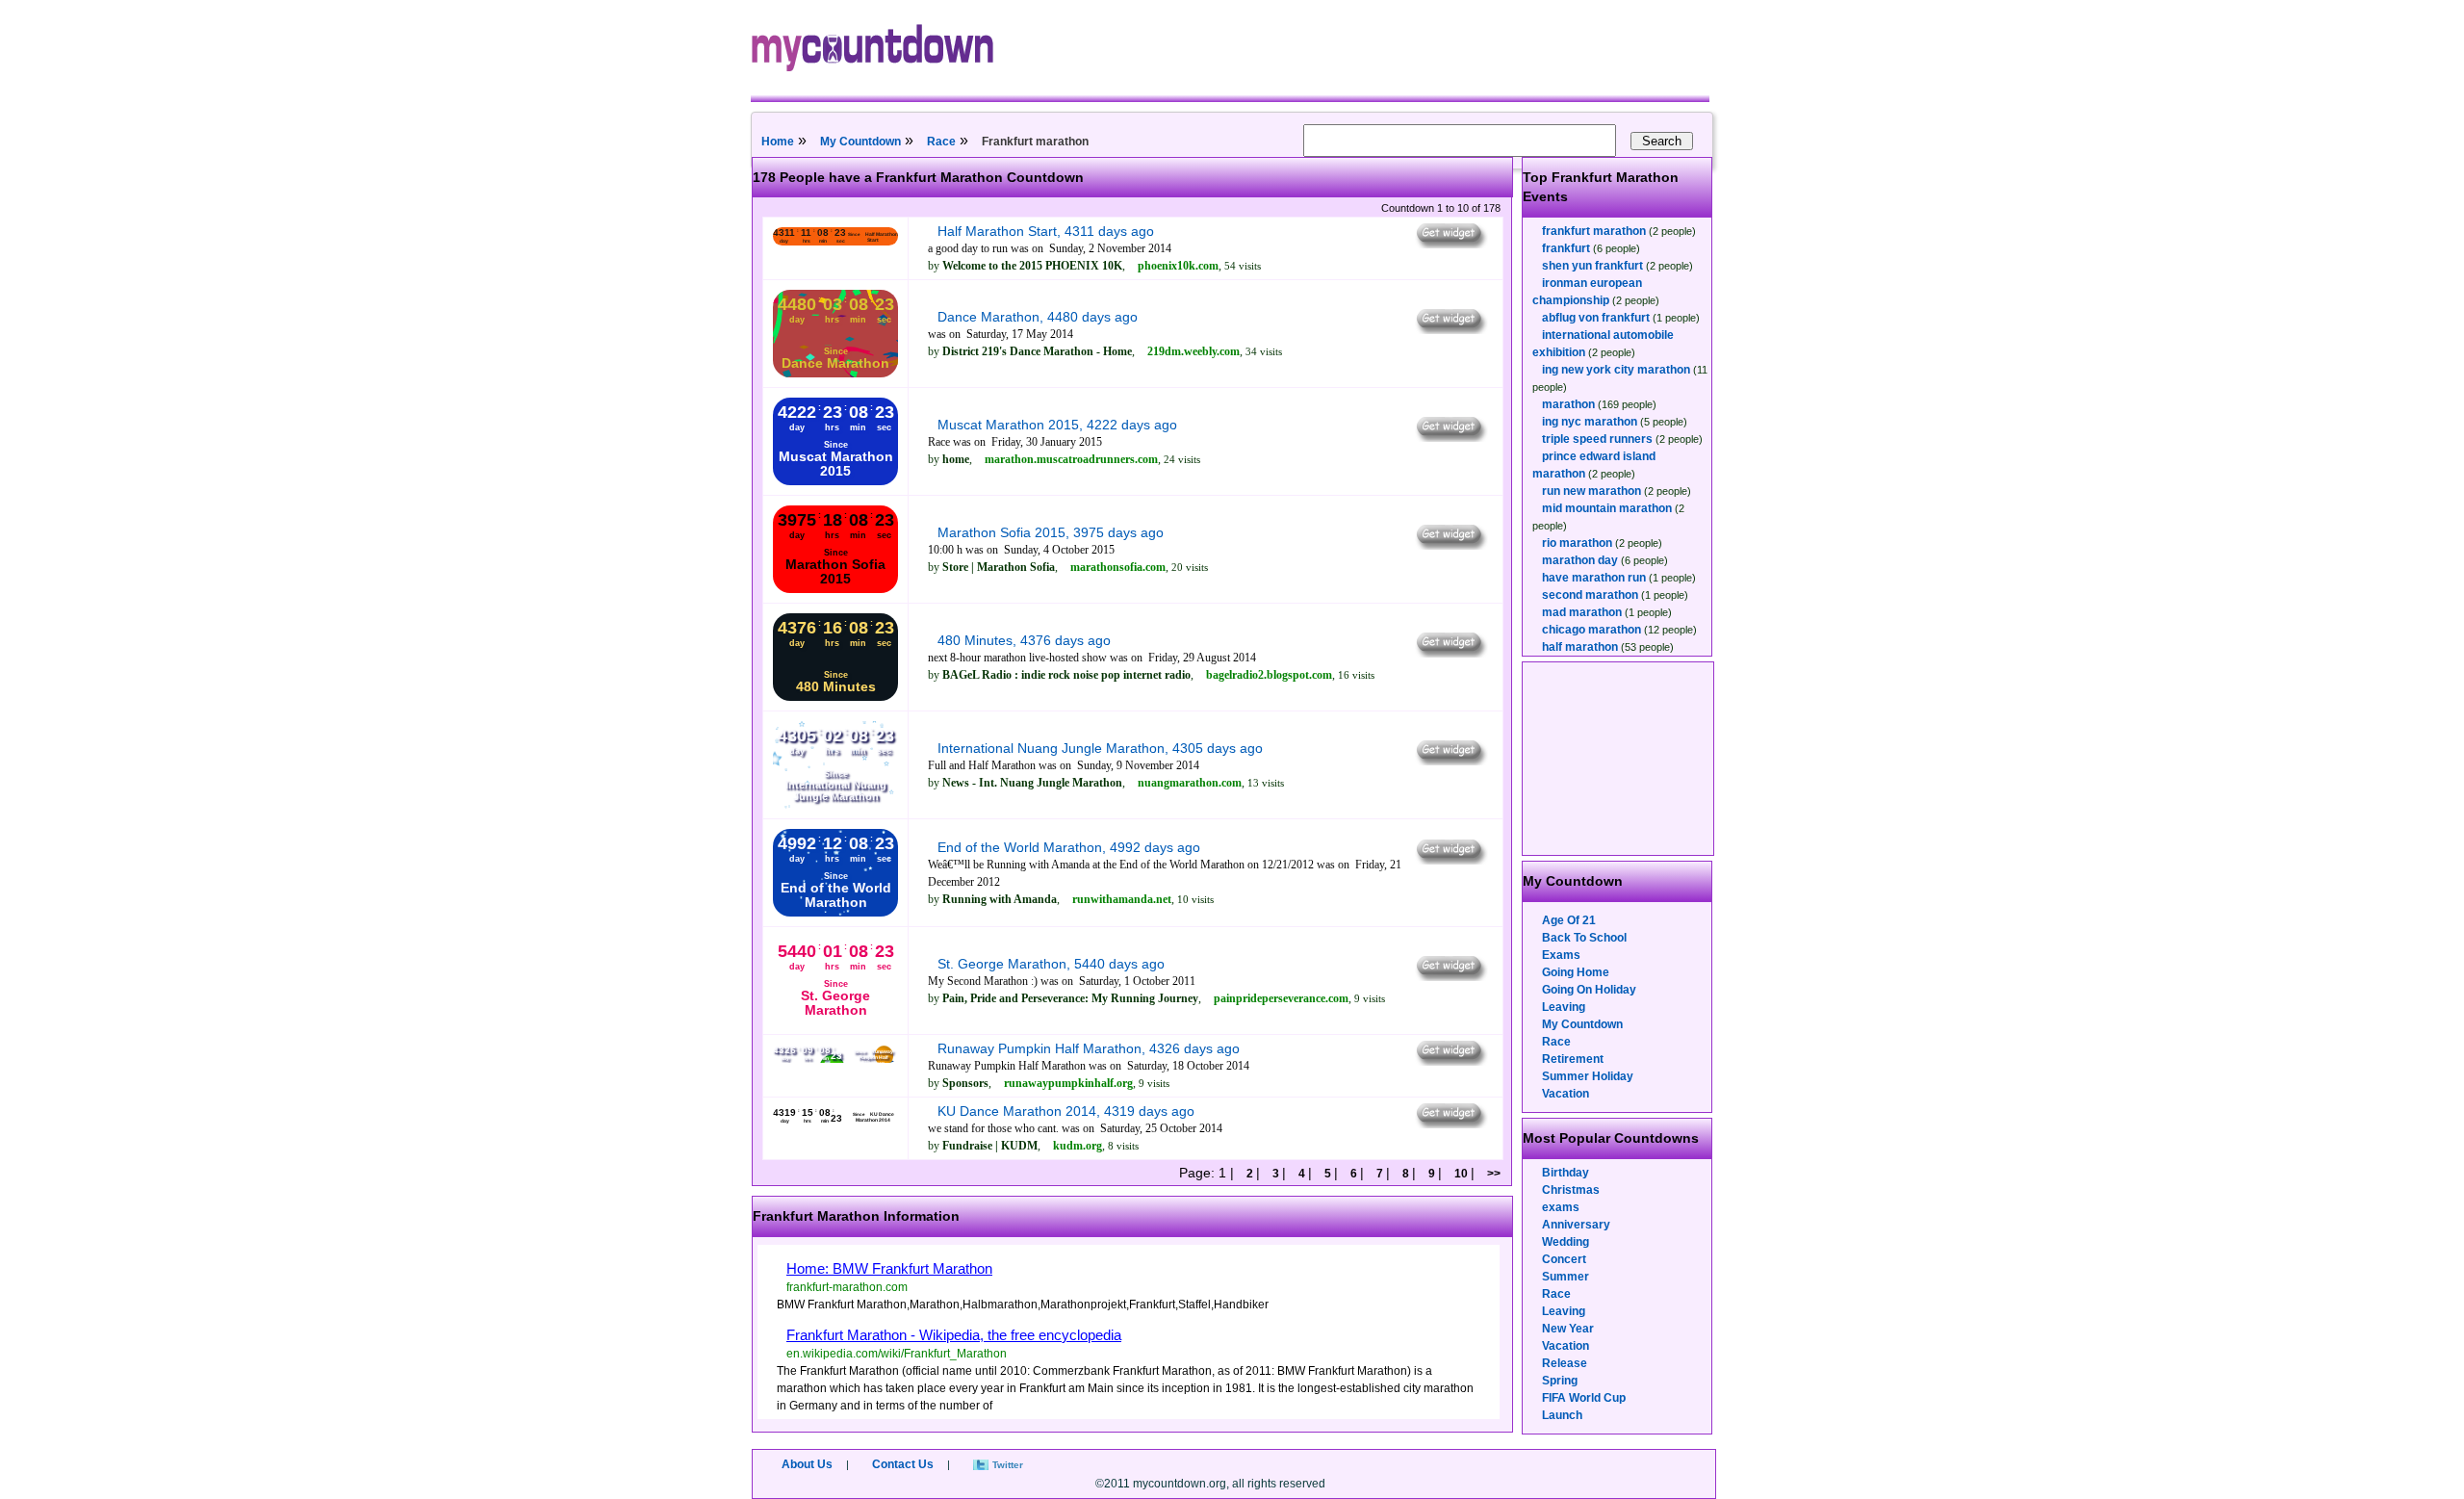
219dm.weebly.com (1193, 351)
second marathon (1590, 595)
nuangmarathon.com (1190, 783)
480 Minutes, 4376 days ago (1024, 640)
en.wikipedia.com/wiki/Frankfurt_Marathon (897, 1354)
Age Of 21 (1569, 920)
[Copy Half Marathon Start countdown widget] (1450, 244)
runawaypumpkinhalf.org (1068, 1083)
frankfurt (1566, 248)
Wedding (1566, 1242)
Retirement (1573, 1059)
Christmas (1571, 1190)
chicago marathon (1591, 630)
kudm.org (1078, 1146)
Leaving (1564, 1007)
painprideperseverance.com (1281, 998)
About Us (807, 1464)
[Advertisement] (1619, 759)
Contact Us (903, 1464)
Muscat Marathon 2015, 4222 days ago (1057, 425)
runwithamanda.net (1122, 899)
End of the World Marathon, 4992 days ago (1069, 847)
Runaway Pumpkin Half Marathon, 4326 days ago (1089, 1048)
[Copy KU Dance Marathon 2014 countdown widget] (1450, 1124)
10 (1461, 1174)
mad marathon (1582, 612)
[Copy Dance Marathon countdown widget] (1450, 329)
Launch (1562, 1415)
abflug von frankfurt (1596, 318)
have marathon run (1594, 578)
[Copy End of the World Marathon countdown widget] (1450, 860)
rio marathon (1577, 543)
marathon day (1580, 560)
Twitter (1008, 1465)
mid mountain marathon (1607, 508)
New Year (1568, 1329)
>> (1492, 1174)
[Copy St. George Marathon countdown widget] (1450, 976)
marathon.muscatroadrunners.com (1071, 459)
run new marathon (1591, 491)
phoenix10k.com (1178, 266)
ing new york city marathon (1616, 370)
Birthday (1566, 1173)
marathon (1568, 404)
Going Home (1576, 972)
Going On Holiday (1589, 990)
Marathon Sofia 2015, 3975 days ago (1051, 532)
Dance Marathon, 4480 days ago (1038, 317)
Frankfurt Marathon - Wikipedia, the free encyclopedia (954, 1335)
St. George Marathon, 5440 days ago (1051, 964)
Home (778, 142)
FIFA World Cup (1584, 1398)
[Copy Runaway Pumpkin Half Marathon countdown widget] (1450, 1061)
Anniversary (1576, 1225)
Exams (1561, 955)
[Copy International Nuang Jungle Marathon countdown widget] (1450, 761)
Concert (1564, 1259)
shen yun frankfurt (1592, 266)
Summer (1566, 1277)
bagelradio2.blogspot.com (1269, 675)
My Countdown (860, 142)
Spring (1560, 1381)
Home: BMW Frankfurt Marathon (889, 1268)
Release (1565, 1363)
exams (1561, 1207)
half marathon (1580, 647)
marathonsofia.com (1118, 567)
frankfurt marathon (1594, 231)
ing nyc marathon (1590, 422)
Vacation (1566, 1094)
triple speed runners (1597, 439)
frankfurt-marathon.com (847, 1287)
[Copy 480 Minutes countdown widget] (1450, 653)
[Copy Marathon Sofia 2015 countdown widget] (1450, 545)
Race (941, 142)
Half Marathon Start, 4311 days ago (1046, 231)
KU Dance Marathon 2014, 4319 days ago (1066, 1111)
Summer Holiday (1588, 1076)
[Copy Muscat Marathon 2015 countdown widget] (1450, 437)
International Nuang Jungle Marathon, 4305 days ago (1100, 748)
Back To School (1584, 938)
